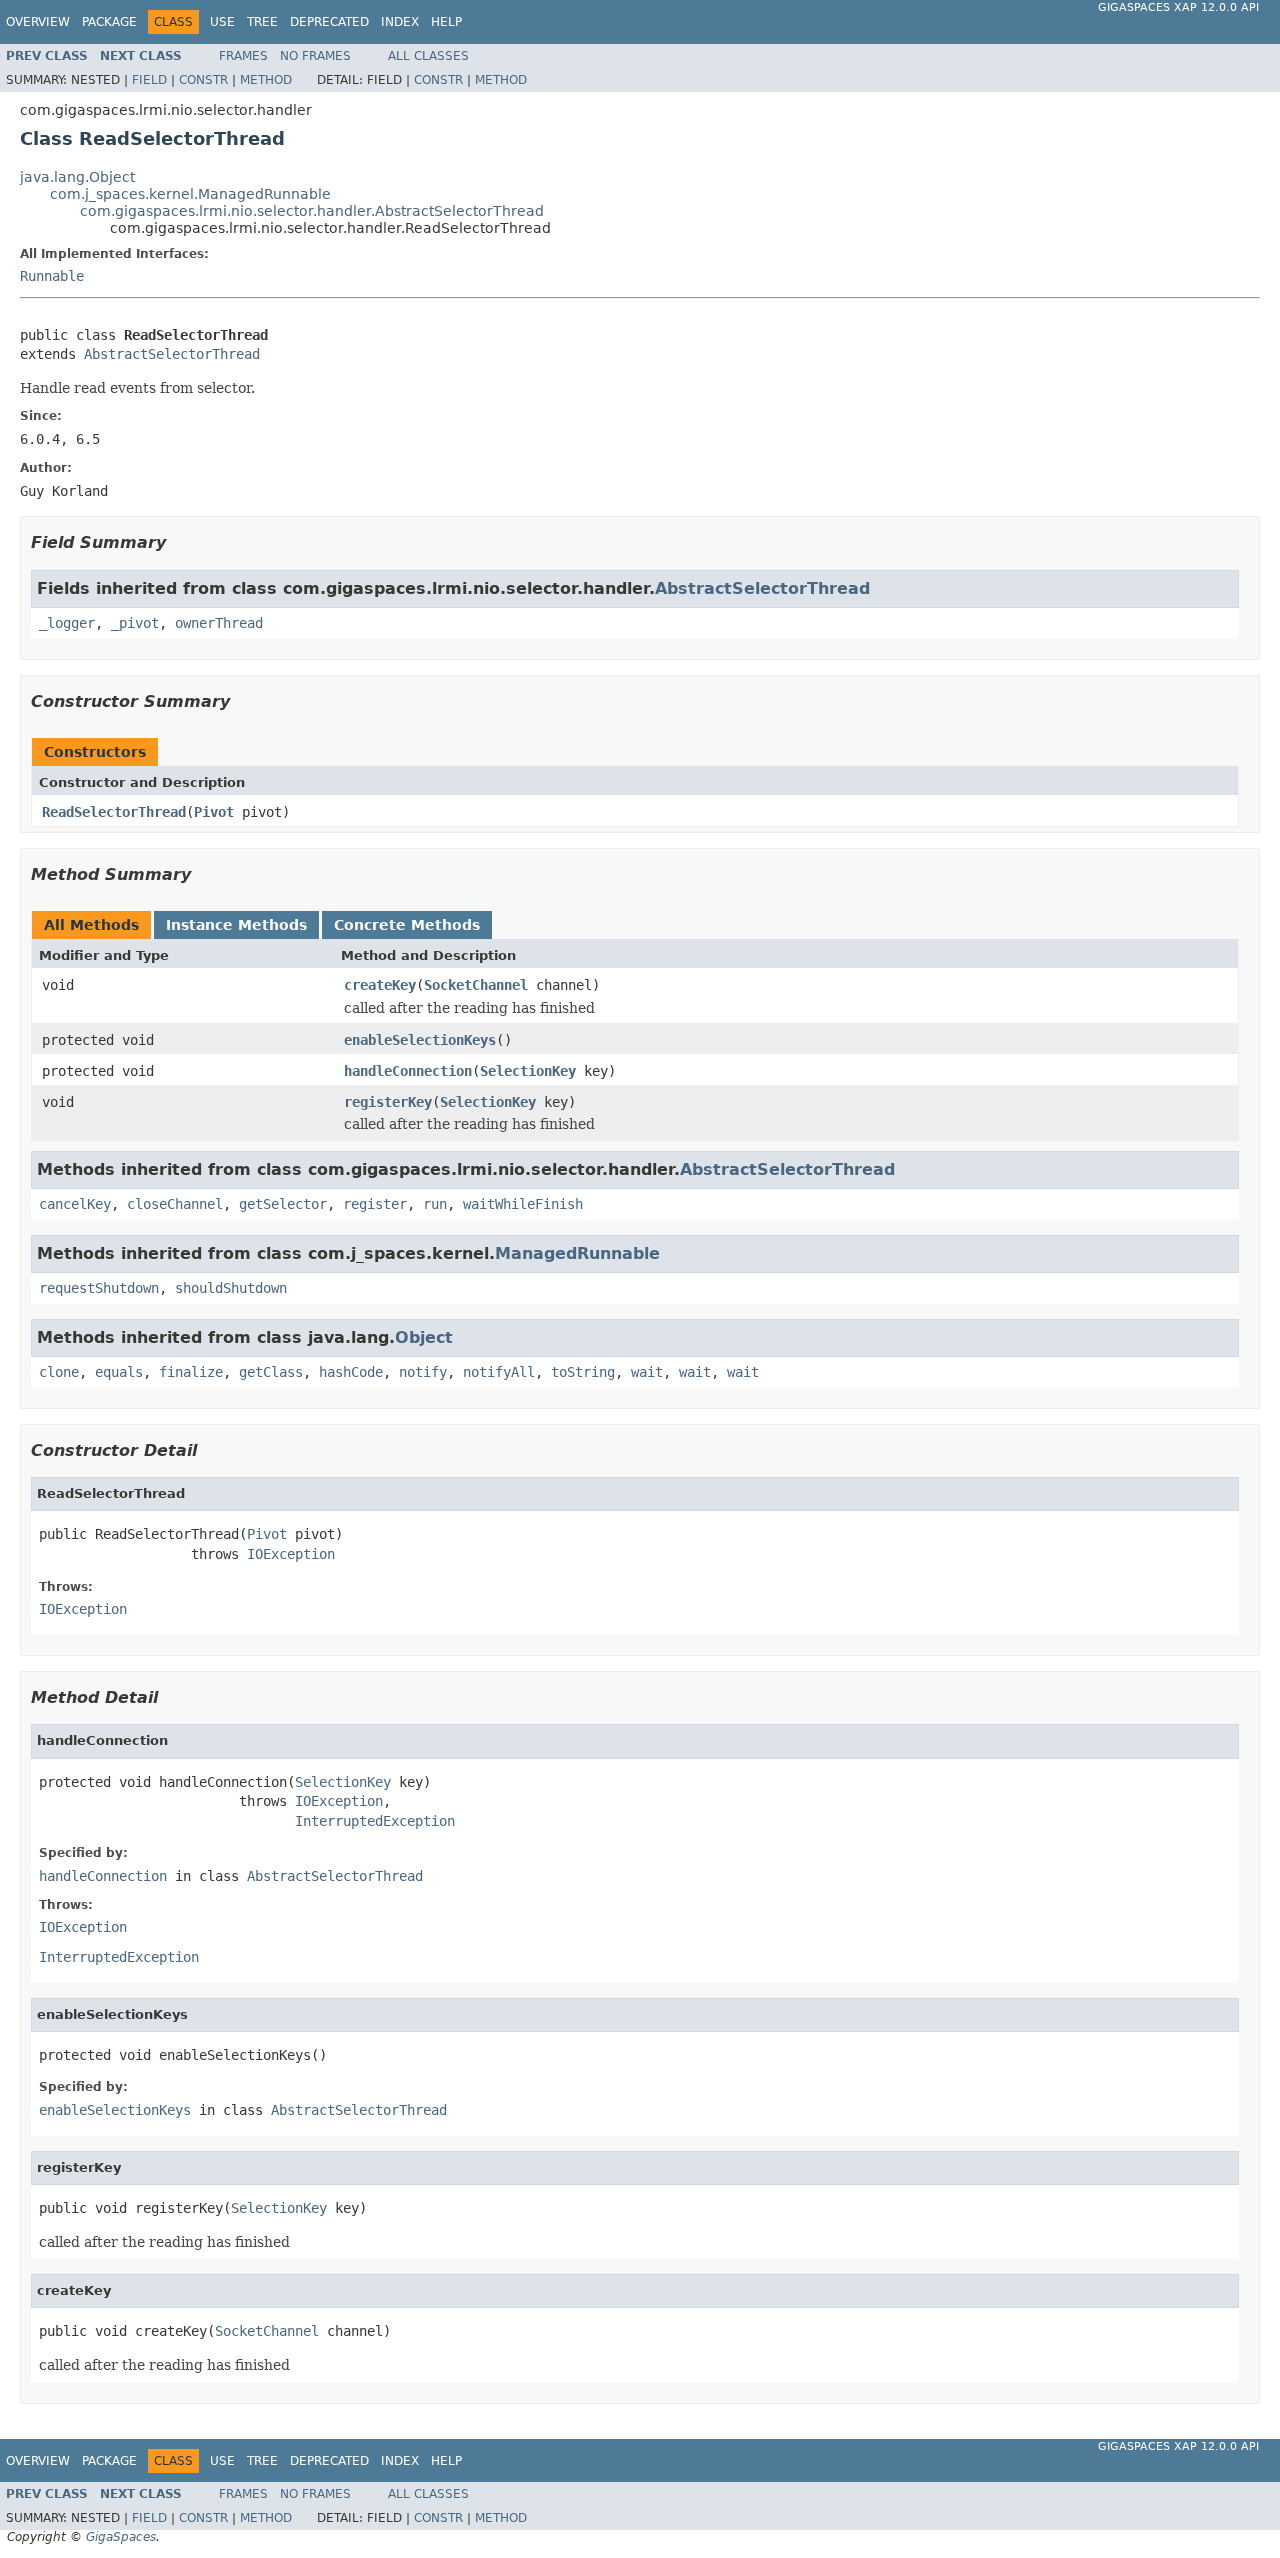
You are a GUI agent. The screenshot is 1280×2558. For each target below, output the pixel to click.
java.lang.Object (77, 177)
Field (149, 80)
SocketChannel (476, 985)
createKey (380, 985)
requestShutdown (99, 1288)
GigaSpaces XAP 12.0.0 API (1178, 7)
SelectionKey (528, 1071)
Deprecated (329, 22)
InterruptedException (375, 1821)
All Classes (428, 56)
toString (583, 1372)
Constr (203, 80)
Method (266, 80)
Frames (243, 56)
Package (109, 22)
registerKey (388, 1102)
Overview (38, 22)
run (435, 1204)
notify (423, 1372)
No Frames (315, 56)
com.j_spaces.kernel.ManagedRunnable (190, 194)
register (375, 1204)
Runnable (52, 276)
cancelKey (75, 1204)
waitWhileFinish (523, 1204)
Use (222, 22)
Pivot (214, 812)
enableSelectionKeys (420, 1040)
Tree (262, 22)
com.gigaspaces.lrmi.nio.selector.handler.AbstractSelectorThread (312, 211)
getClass (271, 1372)
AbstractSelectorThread (172, 354)
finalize (191, 1372)
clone (59, 1372)
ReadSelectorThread (114, 812)
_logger (67, 623)
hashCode (351, 1372)
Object (424, 1337)
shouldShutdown (231, 1288)
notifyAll (499, 1372)
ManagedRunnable (577, 1253)
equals (119, 1372)
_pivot (135, 623)
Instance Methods (236, 925)
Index (400, 22)
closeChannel (175, 1204)
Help (446, 22)
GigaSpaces (121, 2537)
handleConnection (408, 1071)
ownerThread (219, 623)
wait (647, 1372)
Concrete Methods (407, 925)
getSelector (283, 1204)
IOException (291, 1554)
